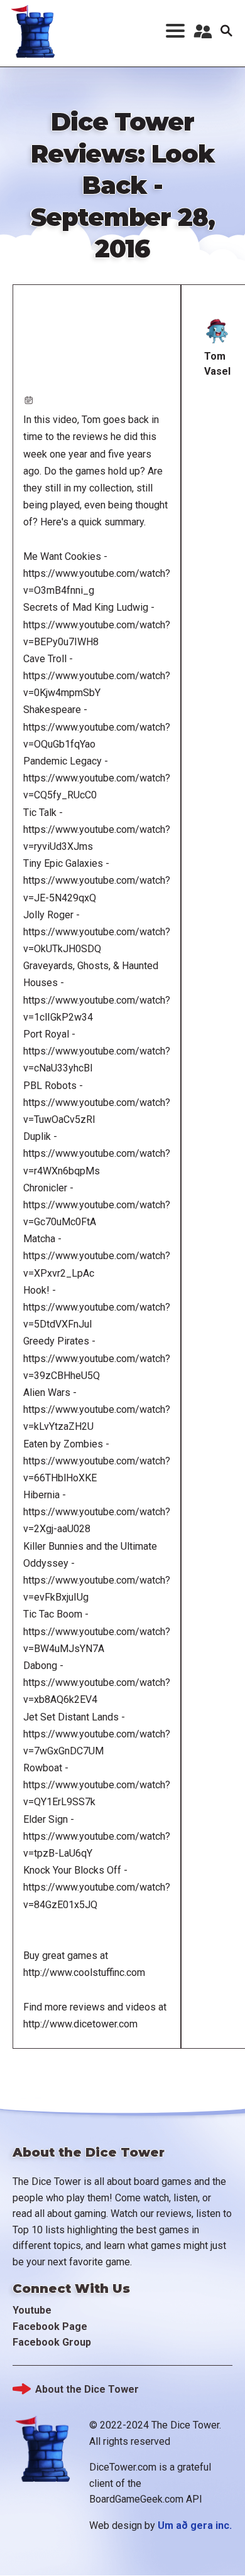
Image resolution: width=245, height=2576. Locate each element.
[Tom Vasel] (217, 331)
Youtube (32, 2310)
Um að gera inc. (195, 2525)
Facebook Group (52, 2342)
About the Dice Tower (87, 2389)
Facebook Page (50, 2326)
